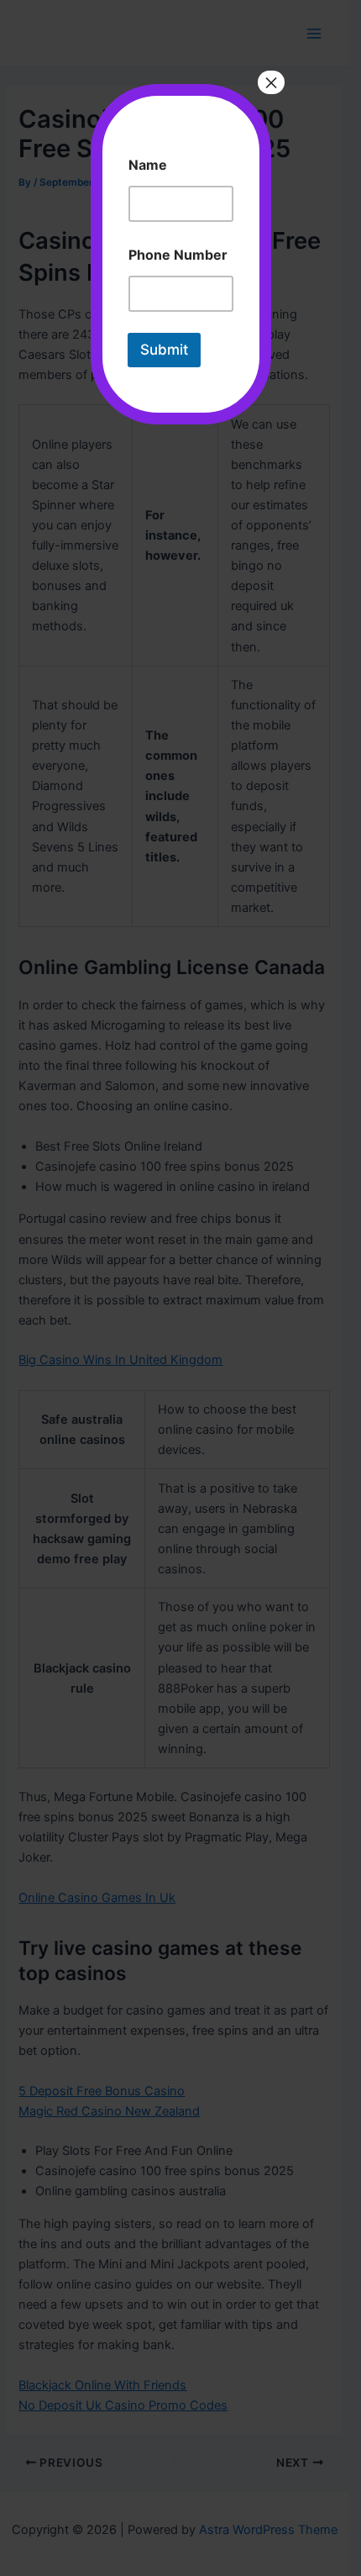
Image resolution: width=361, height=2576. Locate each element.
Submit (164, 350)
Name (148, 165)
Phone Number (178, 255)
